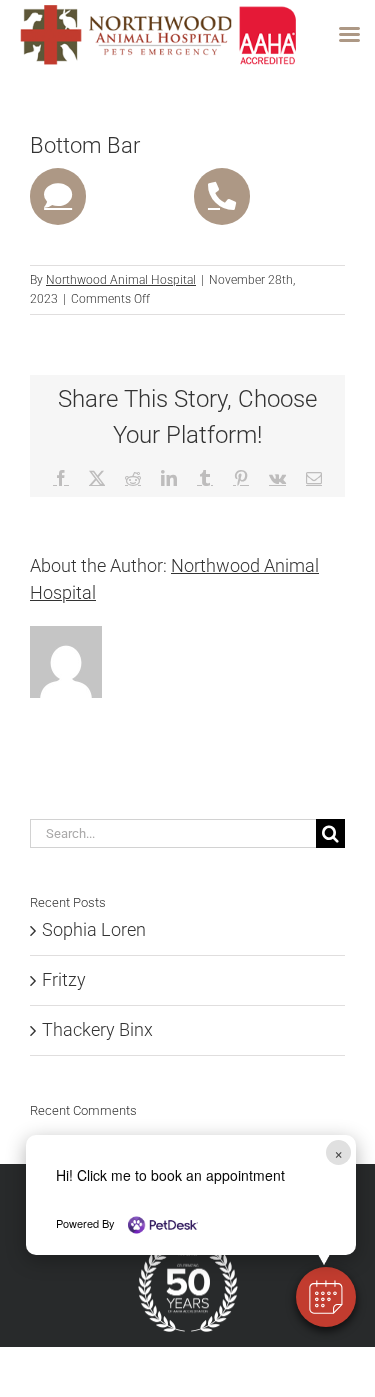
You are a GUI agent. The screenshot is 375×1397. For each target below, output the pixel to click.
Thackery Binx (97, 1029)
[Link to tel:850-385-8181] (222, 196)
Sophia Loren (94, 929)
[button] (326, 1297)
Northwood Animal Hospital (121, 280)
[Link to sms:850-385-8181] (58, 196)
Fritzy (64, 979)
